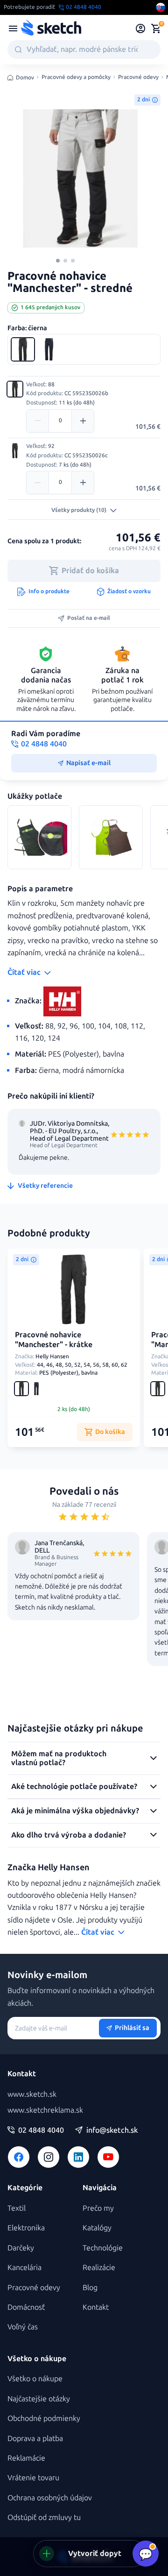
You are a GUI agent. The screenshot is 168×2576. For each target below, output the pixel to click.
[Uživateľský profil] (141, 28)
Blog (90, 2288)
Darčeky (21, 2248)
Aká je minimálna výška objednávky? (75, 1811)
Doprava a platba (35, 2438)
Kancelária (24, 2267)
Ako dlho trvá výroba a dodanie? (69, 1835)
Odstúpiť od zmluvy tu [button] (44, 2517)
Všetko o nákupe (35, 2379)
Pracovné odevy (138, 77)
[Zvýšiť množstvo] (83, 421)
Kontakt (96, 2307)
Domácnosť (26, 2307)
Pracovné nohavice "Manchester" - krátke (54, 1340)
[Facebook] (19, 2157)
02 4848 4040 (41, 2130)
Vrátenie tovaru (33, 2478)
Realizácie (99, 2267)
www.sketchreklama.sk (45, 2110)
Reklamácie (26, 2458)
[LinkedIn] (78, 2157)
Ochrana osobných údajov (50, 2498)
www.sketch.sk (32, 2094)
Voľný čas (23, 2327)
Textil (17, 2208)
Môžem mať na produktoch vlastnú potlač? (59, 1758)
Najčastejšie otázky (39, 2399)
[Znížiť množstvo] (38, 421)
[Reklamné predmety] (13, 28)
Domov (25, 78)
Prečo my (98, 2208)
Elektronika (26, 2228)
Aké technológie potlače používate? (74, 1786)
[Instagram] (49, 2157)
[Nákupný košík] (156, 28)
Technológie (103, 2248)
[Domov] (51, 28)
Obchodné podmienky (44, 2418)
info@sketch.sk (112, 2130)
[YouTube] (108, 2157)
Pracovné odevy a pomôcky (76, 77)
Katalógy (97, 2228)
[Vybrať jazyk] (161, 7)
